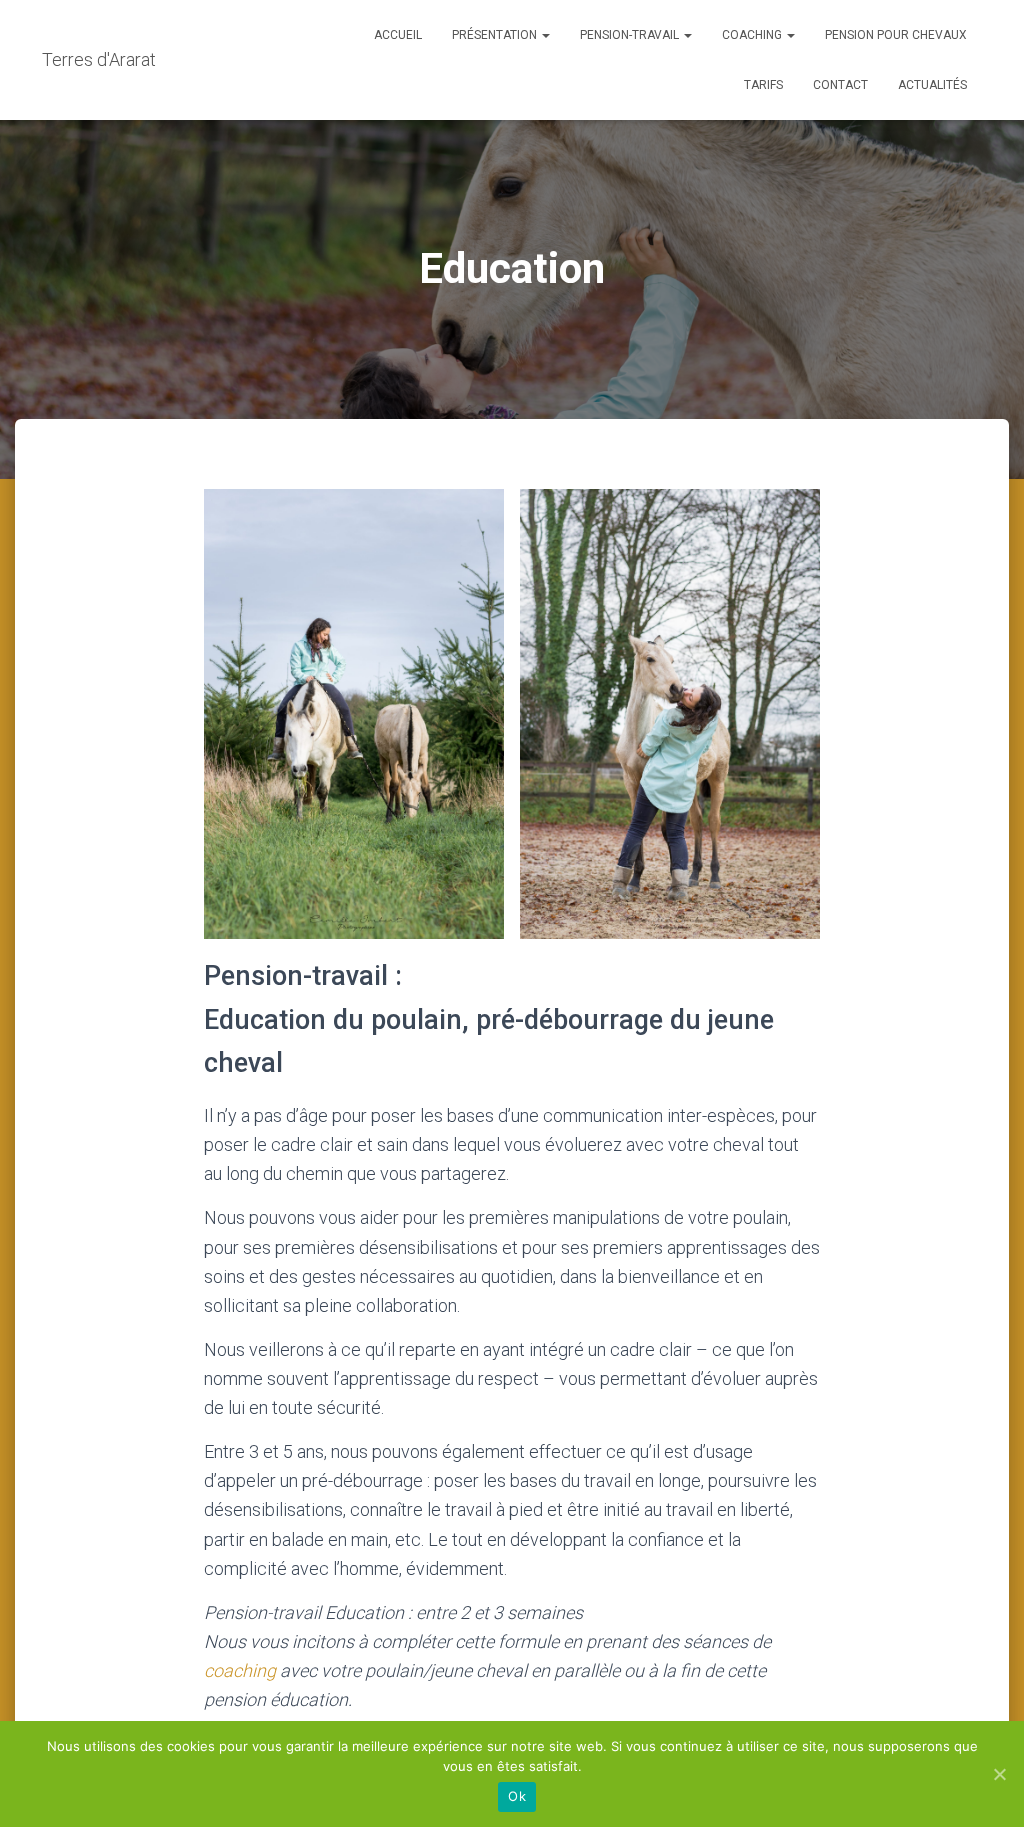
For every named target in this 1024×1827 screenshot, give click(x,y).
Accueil (398, 35)
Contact (840, 85)
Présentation (496, 35)
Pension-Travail (631, 35)
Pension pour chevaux (896, 35)
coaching (242, 1670)
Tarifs (763, 85)
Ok (517, 1796)
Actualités (932, 85)
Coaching (753, 35)
